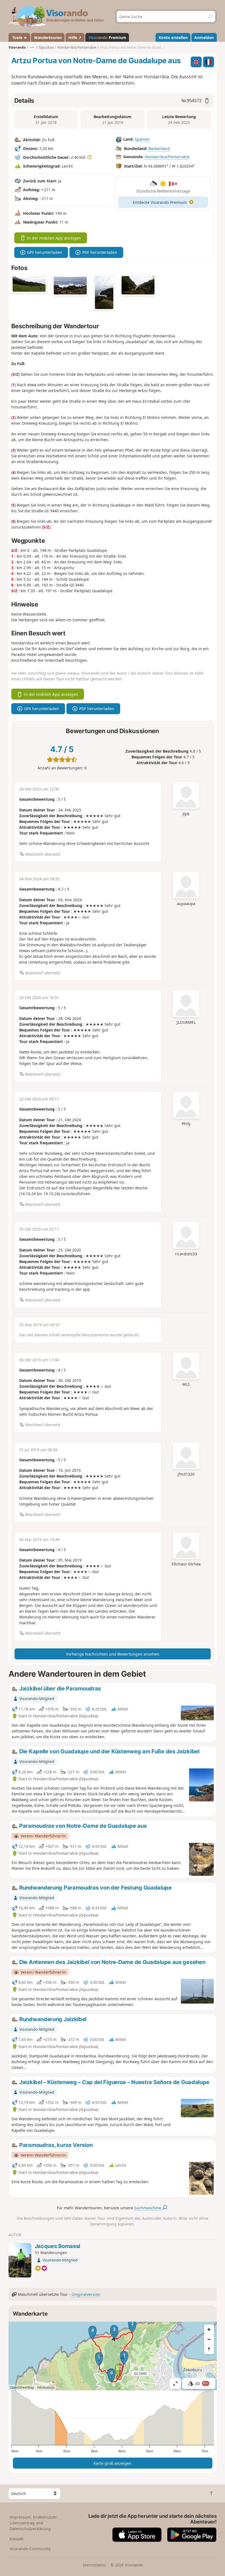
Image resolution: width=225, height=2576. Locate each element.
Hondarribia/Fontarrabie (167, 157)
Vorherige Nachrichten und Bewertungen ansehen (113, 1654)
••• (32, 47)
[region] (113, 2356)
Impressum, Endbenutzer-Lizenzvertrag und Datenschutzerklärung (34, 2523)
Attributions (46, 2387)
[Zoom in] (209, 2329)
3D (202, 2384)
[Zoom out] (209, 2339)
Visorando (17, 47)
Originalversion (86, 2294)
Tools (17, 37)
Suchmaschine (148, 2208)
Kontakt (17, 2539)
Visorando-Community (30, 2549)
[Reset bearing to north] (209, 2349)
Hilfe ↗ (75, 37)
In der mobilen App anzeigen (54, 238)
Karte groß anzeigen (113, 2463)
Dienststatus (94, 2565)
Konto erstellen (173, 37)
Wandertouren (48, 37)
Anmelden (204, 37)
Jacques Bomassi (58, 2246)
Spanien (142, 139)
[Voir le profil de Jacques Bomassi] (20, 2260)
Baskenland (159, 148)
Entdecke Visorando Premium (160, 202)
